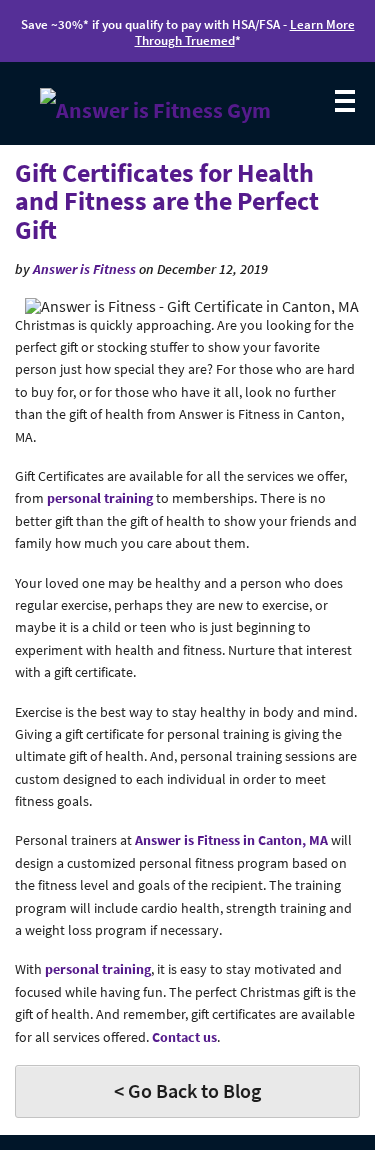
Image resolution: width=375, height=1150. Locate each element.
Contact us (184, 1037)
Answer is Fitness (84, 269)
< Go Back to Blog (187, 1090)
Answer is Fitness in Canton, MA (231, 840)
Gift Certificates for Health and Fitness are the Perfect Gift (167, 201)
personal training (100, 498)
